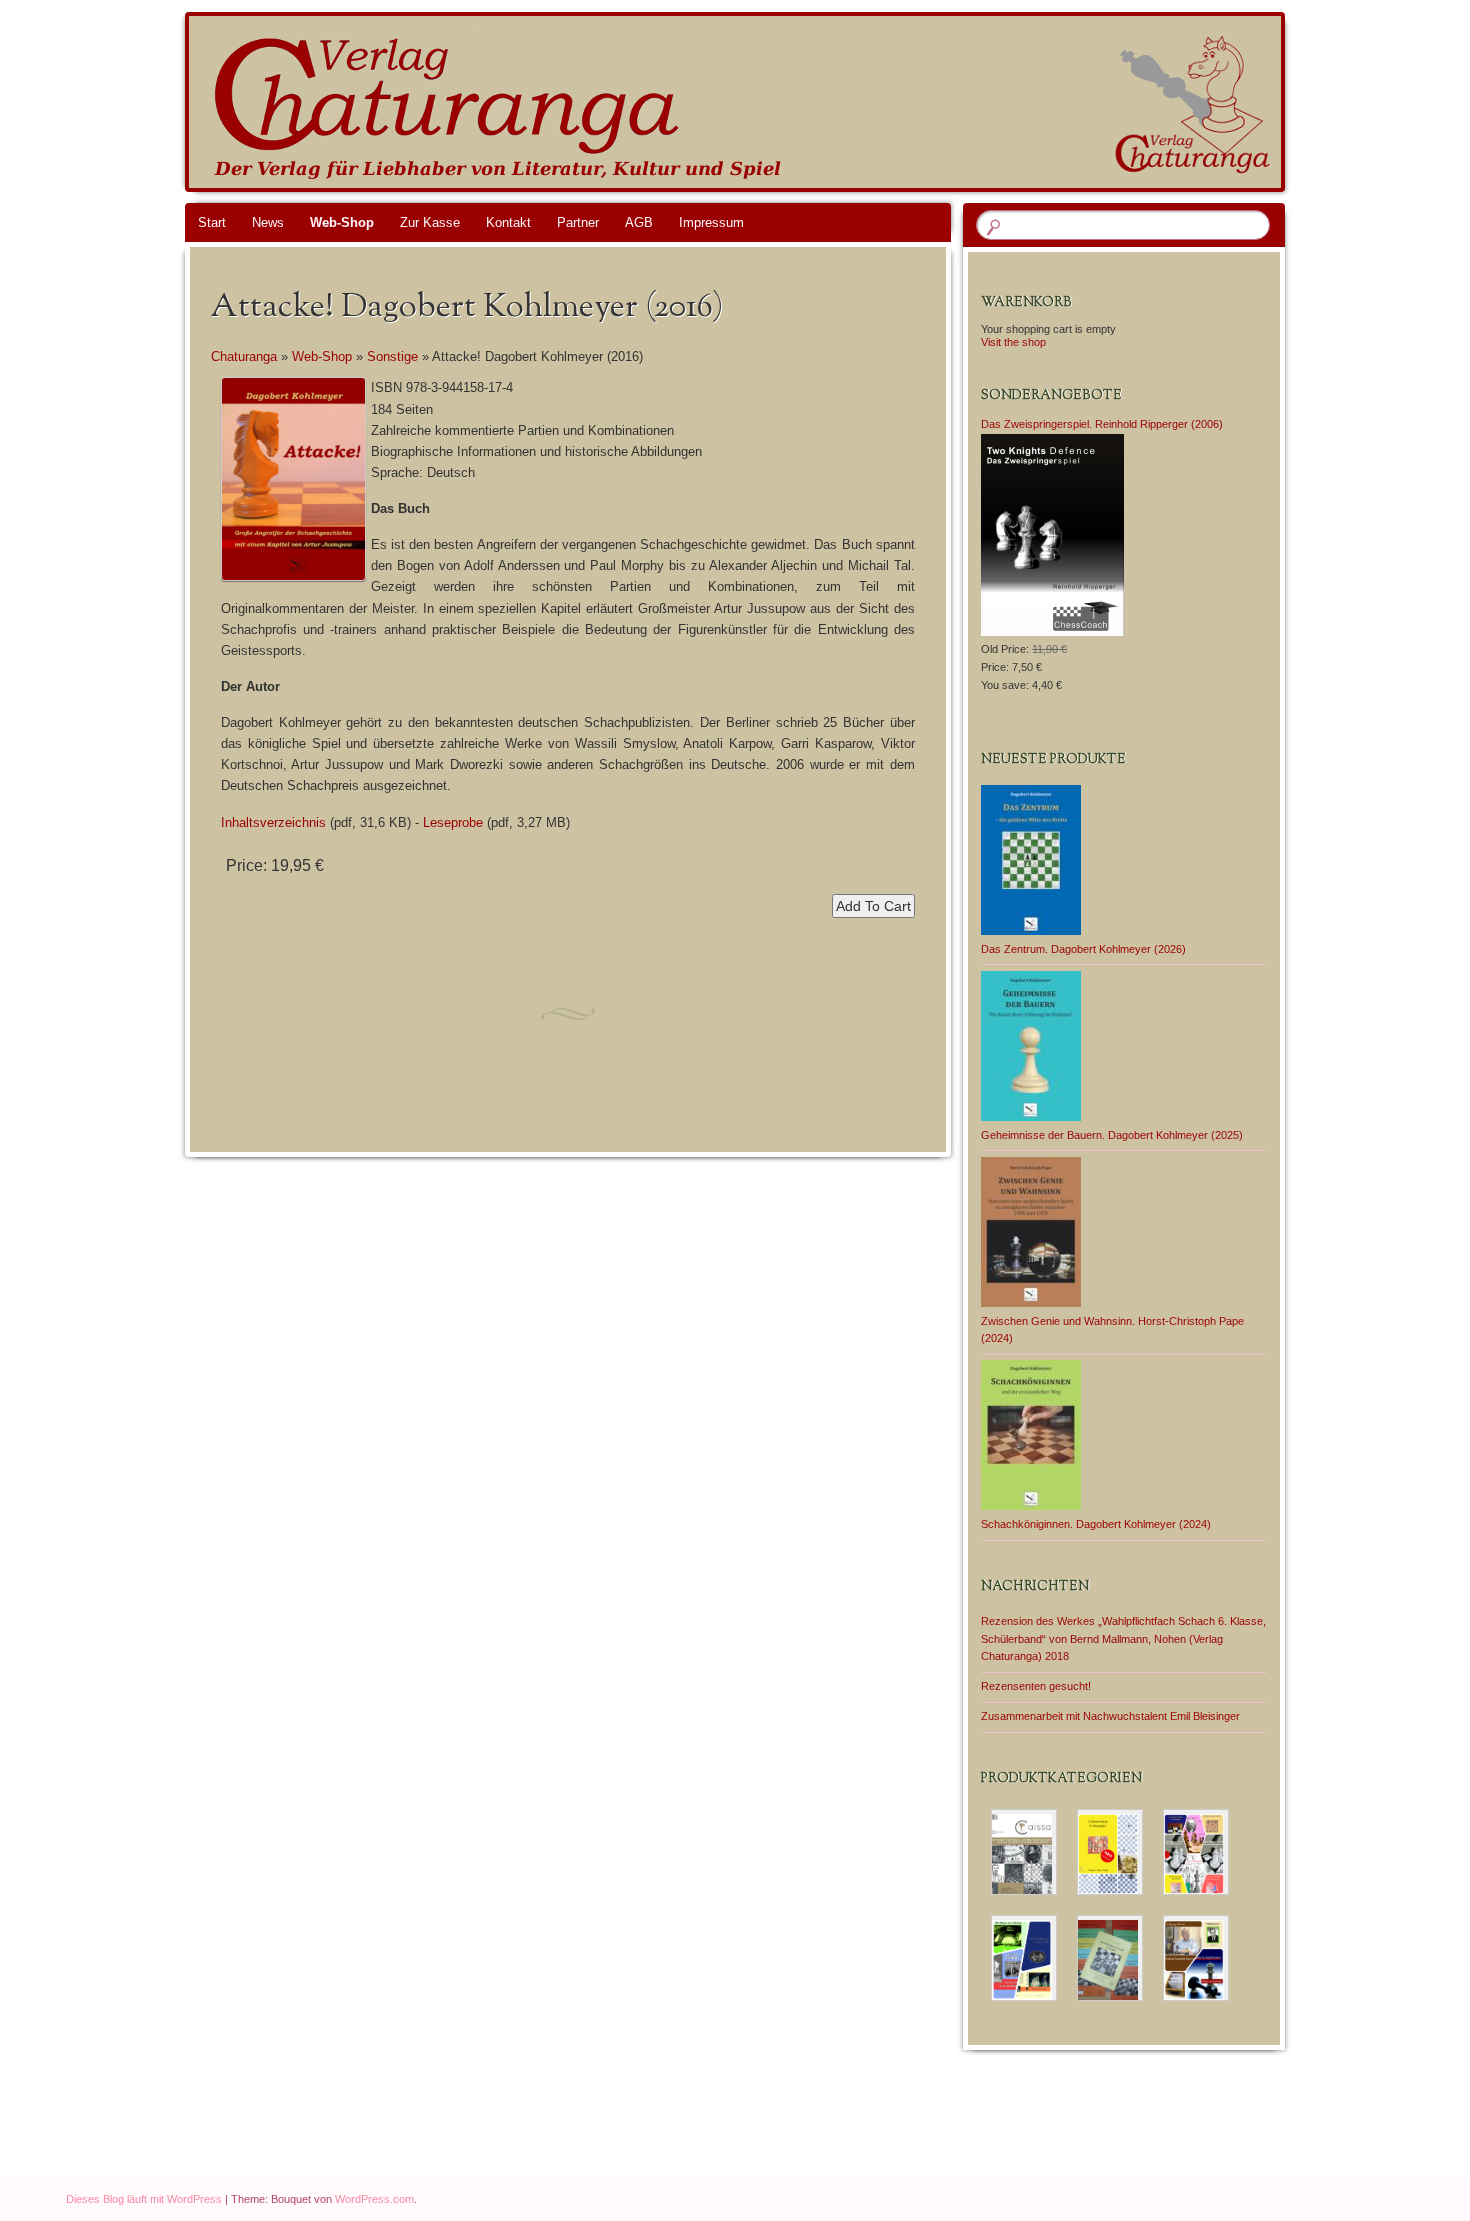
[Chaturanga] (773, 102)
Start (212, 222)
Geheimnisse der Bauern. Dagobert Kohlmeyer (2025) (1112, 1135)
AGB (639, 222)
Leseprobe (453, 822)
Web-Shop (342, 222)
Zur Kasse (430, 222)
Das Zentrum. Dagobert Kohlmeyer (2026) (1083, 949)
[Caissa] (1024, 1852)
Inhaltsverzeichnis (273, 822)
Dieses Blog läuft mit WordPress (144, 2199)
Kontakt (508, 222)
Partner (578, 222)
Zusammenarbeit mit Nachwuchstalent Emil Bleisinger (1110, 1716)
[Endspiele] (1110, 1852)
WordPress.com (374, 2199)
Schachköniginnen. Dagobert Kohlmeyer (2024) (1096, 1524)
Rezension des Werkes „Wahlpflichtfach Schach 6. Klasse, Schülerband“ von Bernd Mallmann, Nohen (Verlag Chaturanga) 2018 (1123, 1639)
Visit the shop (1013, 342)
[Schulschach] (1110, 1958)
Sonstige (392, 356)
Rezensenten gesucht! (1036, 1686)
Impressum (711, 222)
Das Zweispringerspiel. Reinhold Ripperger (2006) (1102, 424)
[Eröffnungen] (1196, 1852)
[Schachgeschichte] (1024, 1958)
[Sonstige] (1196, 1958)
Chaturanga (244, 356)
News (268, 222)
